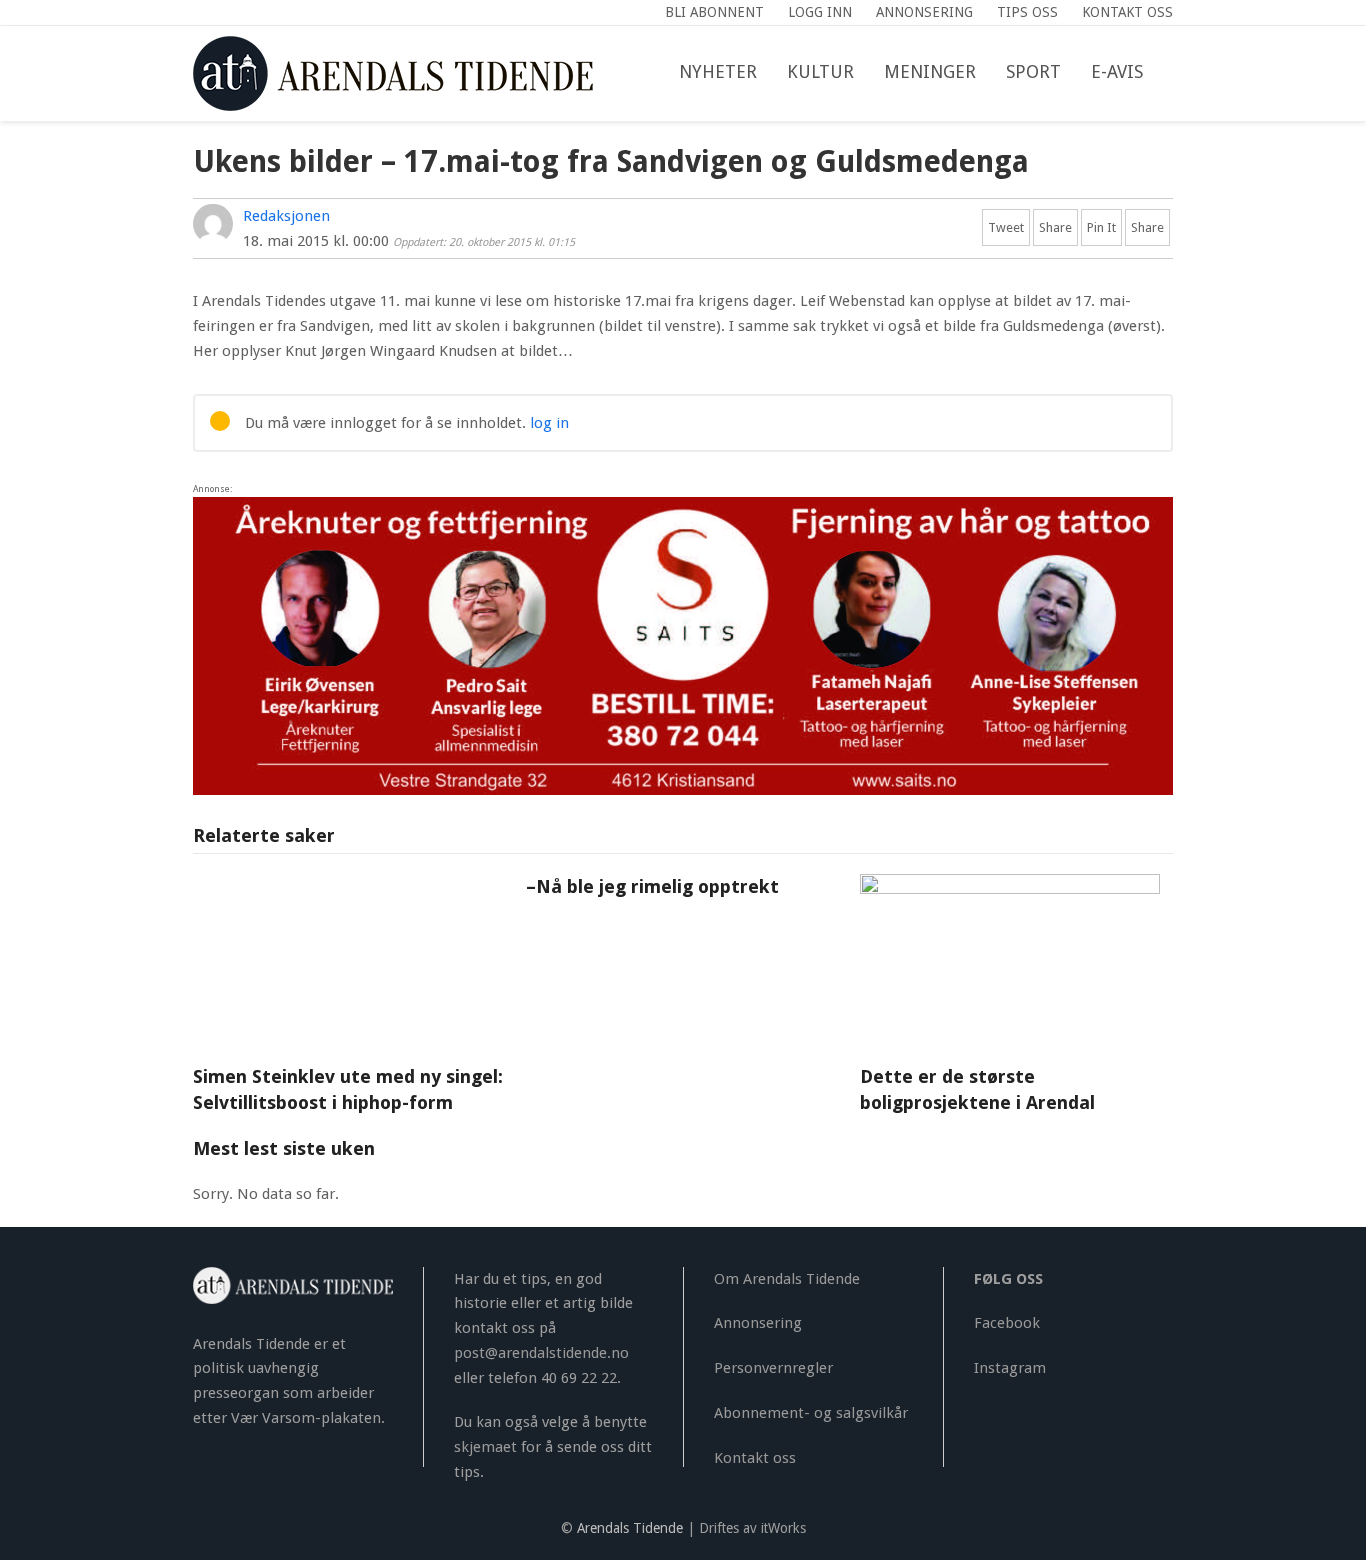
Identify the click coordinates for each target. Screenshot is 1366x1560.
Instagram (1010, 1368)
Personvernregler (773, 1368)
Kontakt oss (755, 1458)
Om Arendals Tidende (787, 1279)
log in (549, 423)
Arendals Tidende (630, 1528)
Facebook (1007, 1323)
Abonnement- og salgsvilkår (811, 1413)
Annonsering (758, 1323)
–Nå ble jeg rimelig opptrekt (652, 886)
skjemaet (485, 1447)
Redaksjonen (286, 216)
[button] (1173, 73)
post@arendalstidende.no (541, 1353)
